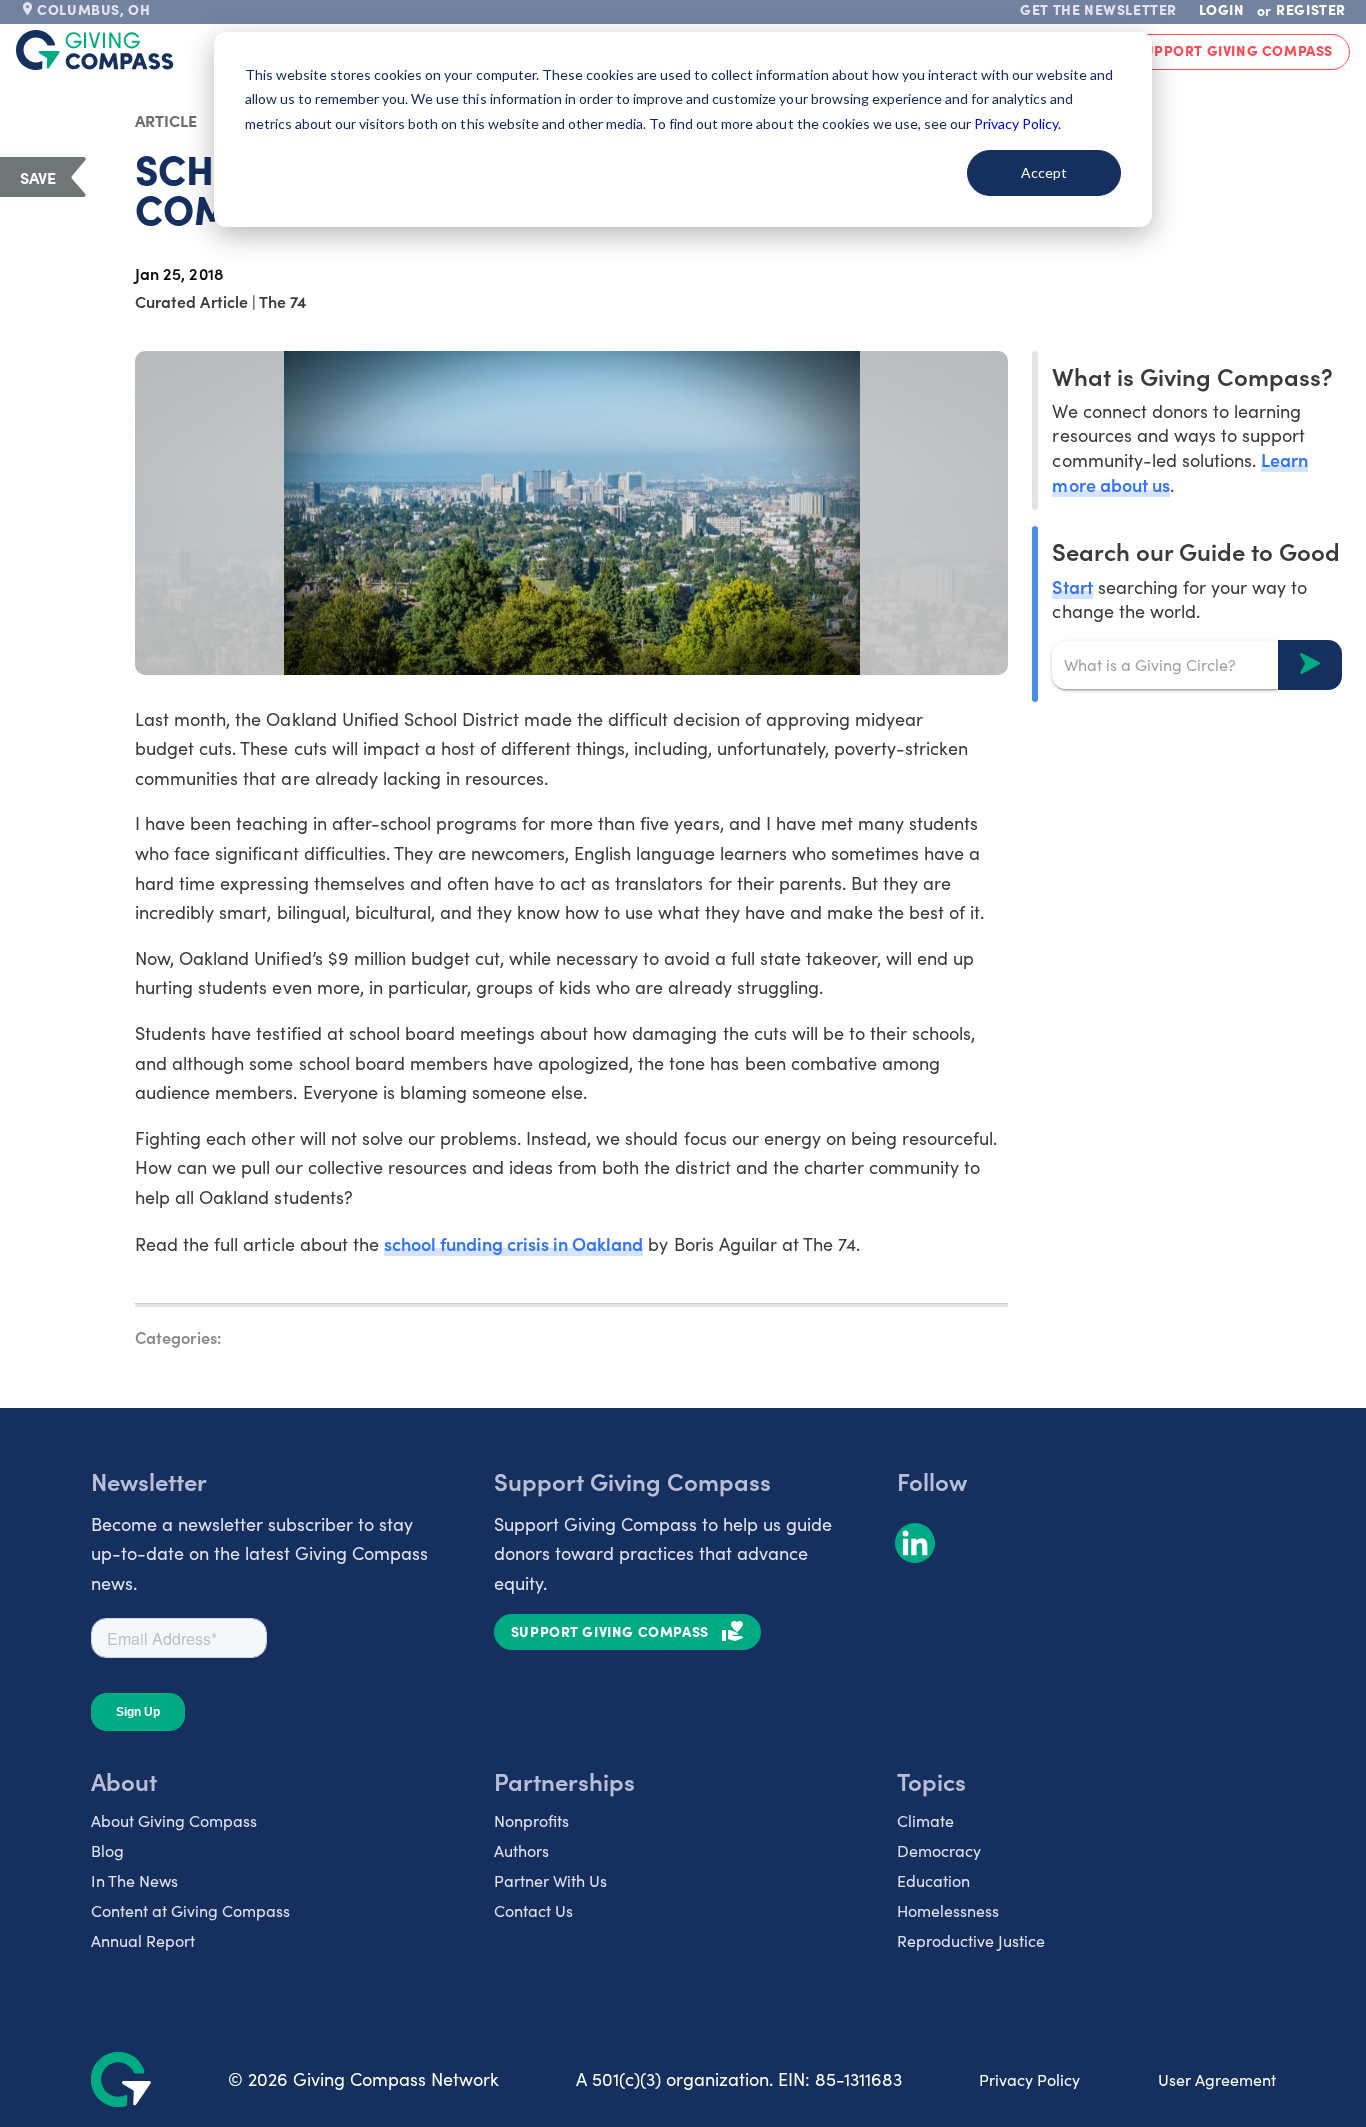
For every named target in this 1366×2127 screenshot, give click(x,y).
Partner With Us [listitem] (550, 1880)
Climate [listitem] (925, 1820)
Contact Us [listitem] (533, 1910)
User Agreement (1217, 2079)
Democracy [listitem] (939, 1850)
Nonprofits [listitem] (531, 1820)
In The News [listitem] (134, 1880)
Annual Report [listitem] (143, 1940)
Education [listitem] (933, 1880)
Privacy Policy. (1017, 123)
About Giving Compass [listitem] (174, 1820)
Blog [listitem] (107, 1850)
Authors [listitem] (521, 1850)
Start (1072, 585)
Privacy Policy (1029, 2079)
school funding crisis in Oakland (514, 1243)
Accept (1044, 172)
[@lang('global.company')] (95, 50)
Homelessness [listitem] (948, 1910)
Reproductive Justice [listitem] (971, 1940)
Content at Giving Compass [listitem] (190, 1910)
